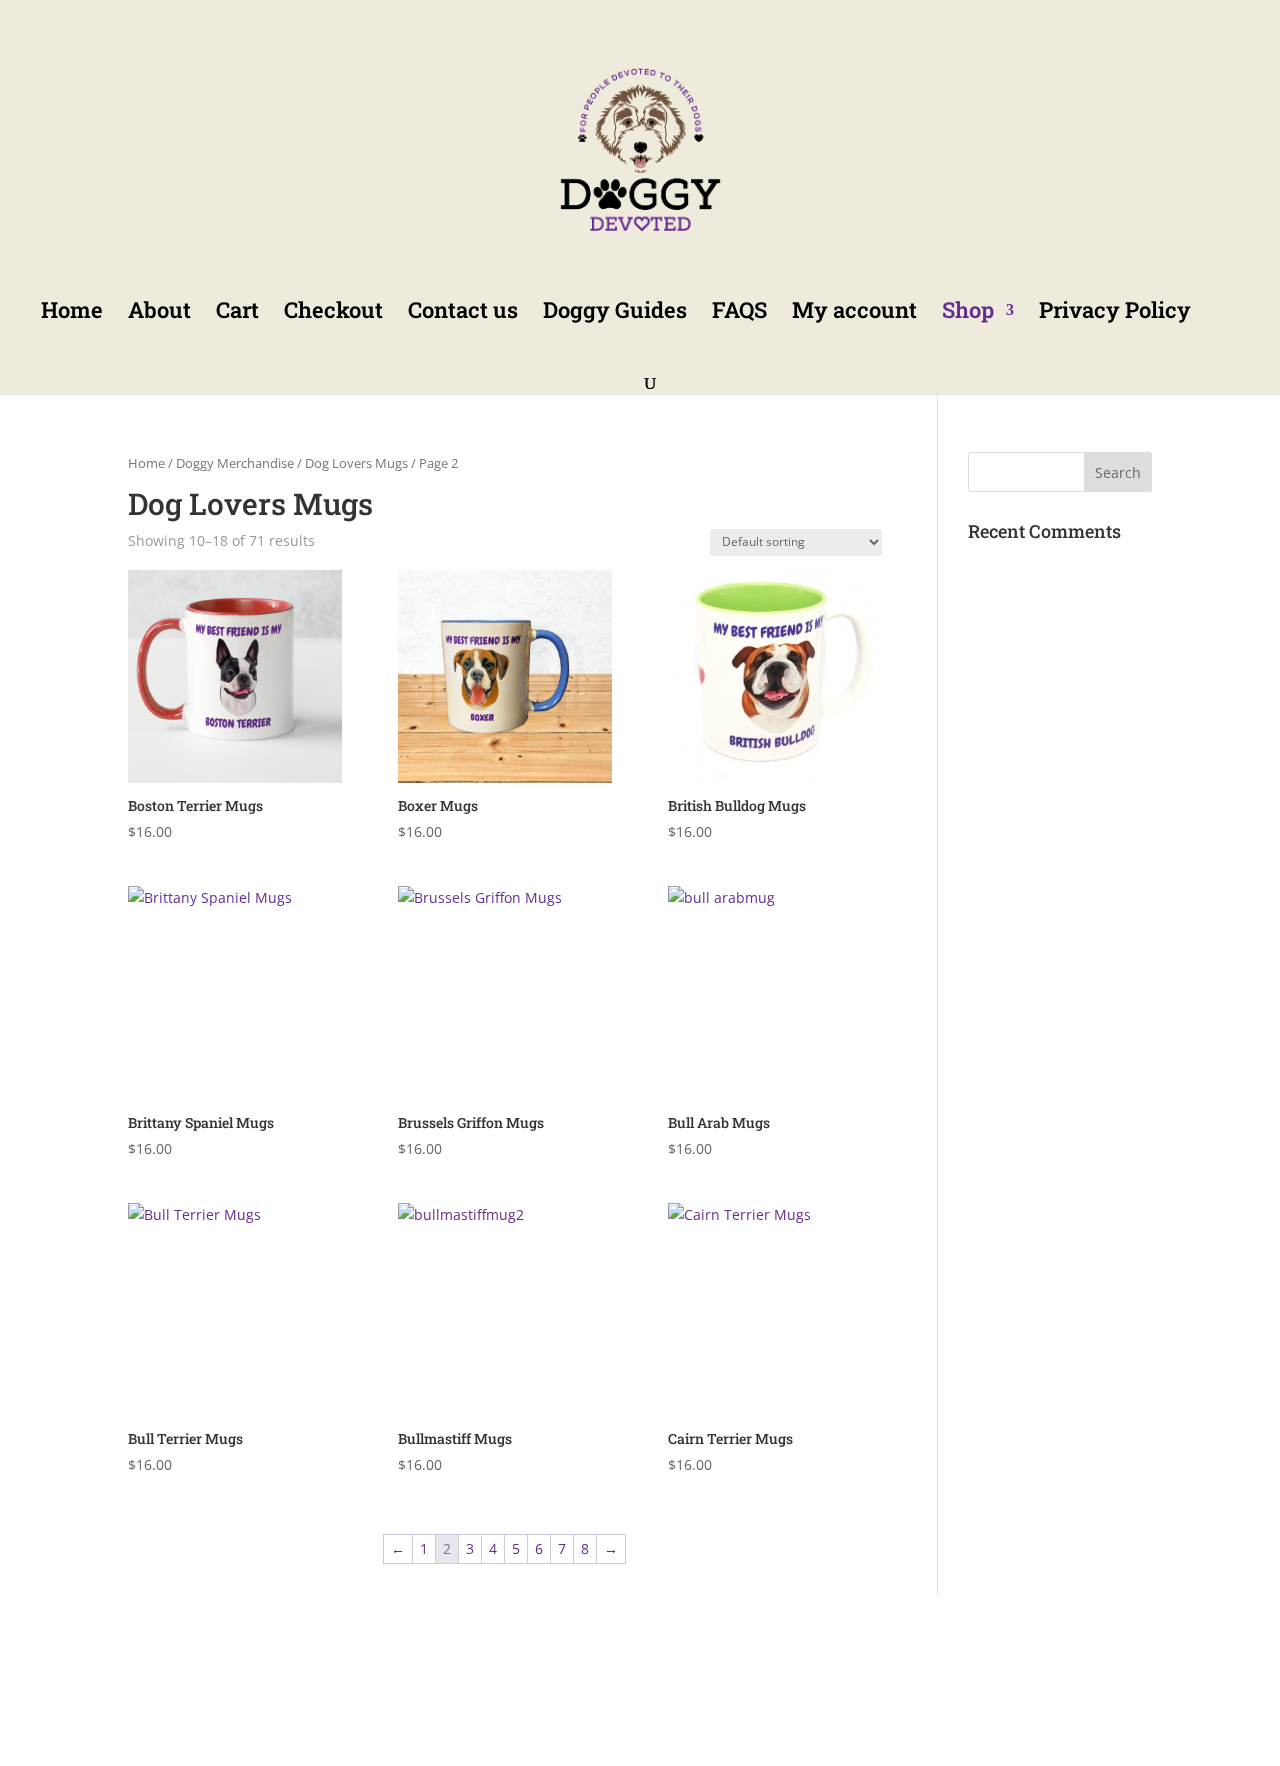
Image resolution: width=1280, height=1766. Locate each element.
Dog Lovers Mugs (356, 463)
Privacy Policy (1115, 313)
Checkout (333, 313)
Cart (237, 313)
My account (854, 313)
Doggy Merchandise (235, 463)
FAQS (739, 313)
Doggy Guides (615, 313)
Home (72, 313)
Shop (968, 313)
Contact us (463, 313)
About (159, 313)
